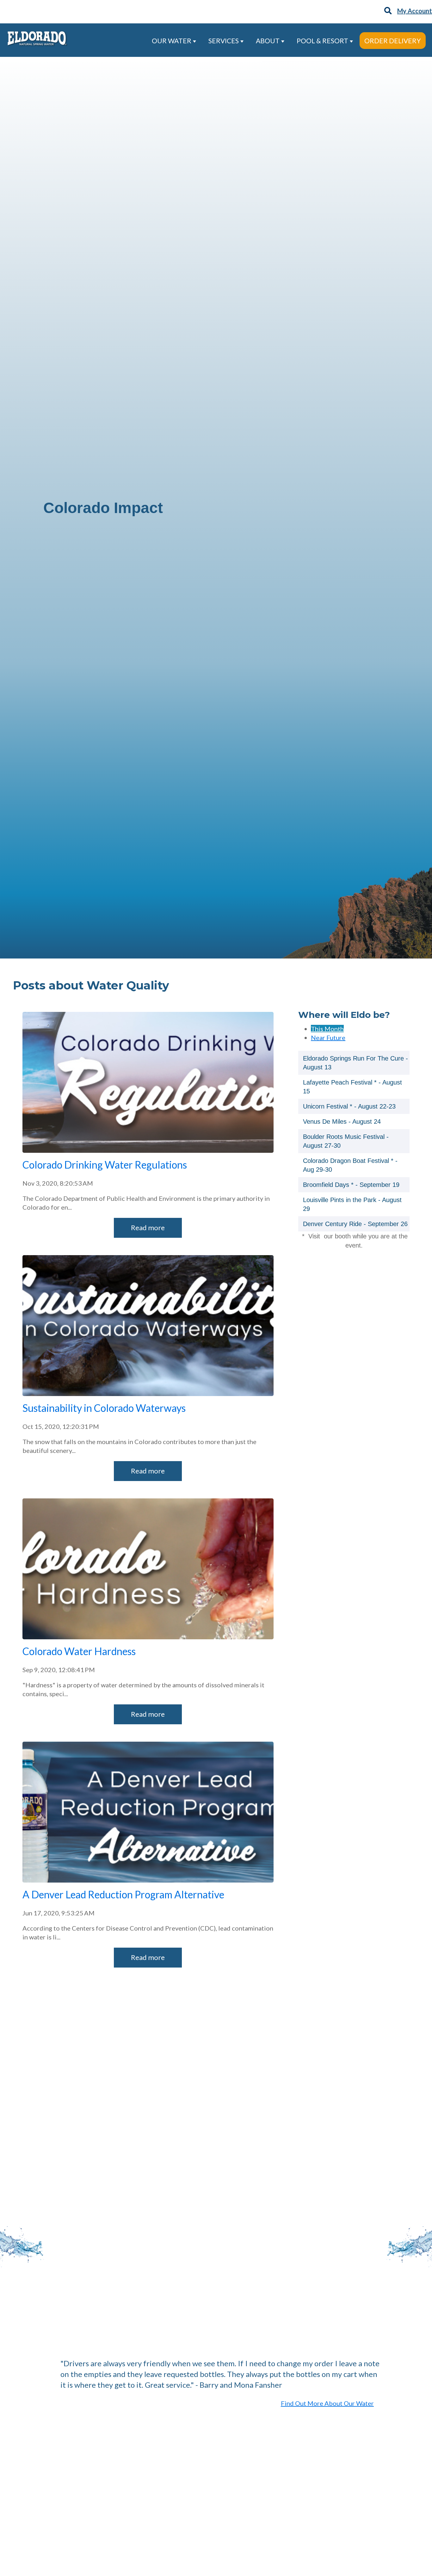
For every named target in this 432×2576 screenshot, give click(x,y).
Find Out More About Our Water (327, 2403)
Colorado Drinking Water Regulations (105, 1165)
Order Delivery (393, 41)
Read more (148, 1228)
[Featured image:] (148, 1150)
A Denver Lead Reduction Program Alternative (123, 1894)
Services (224, 41)
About (268, 41)
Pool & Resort (323, 41)
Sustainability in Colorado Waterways (104, 1408)
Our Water (172, 41)
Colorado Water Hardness (79, 1651)
